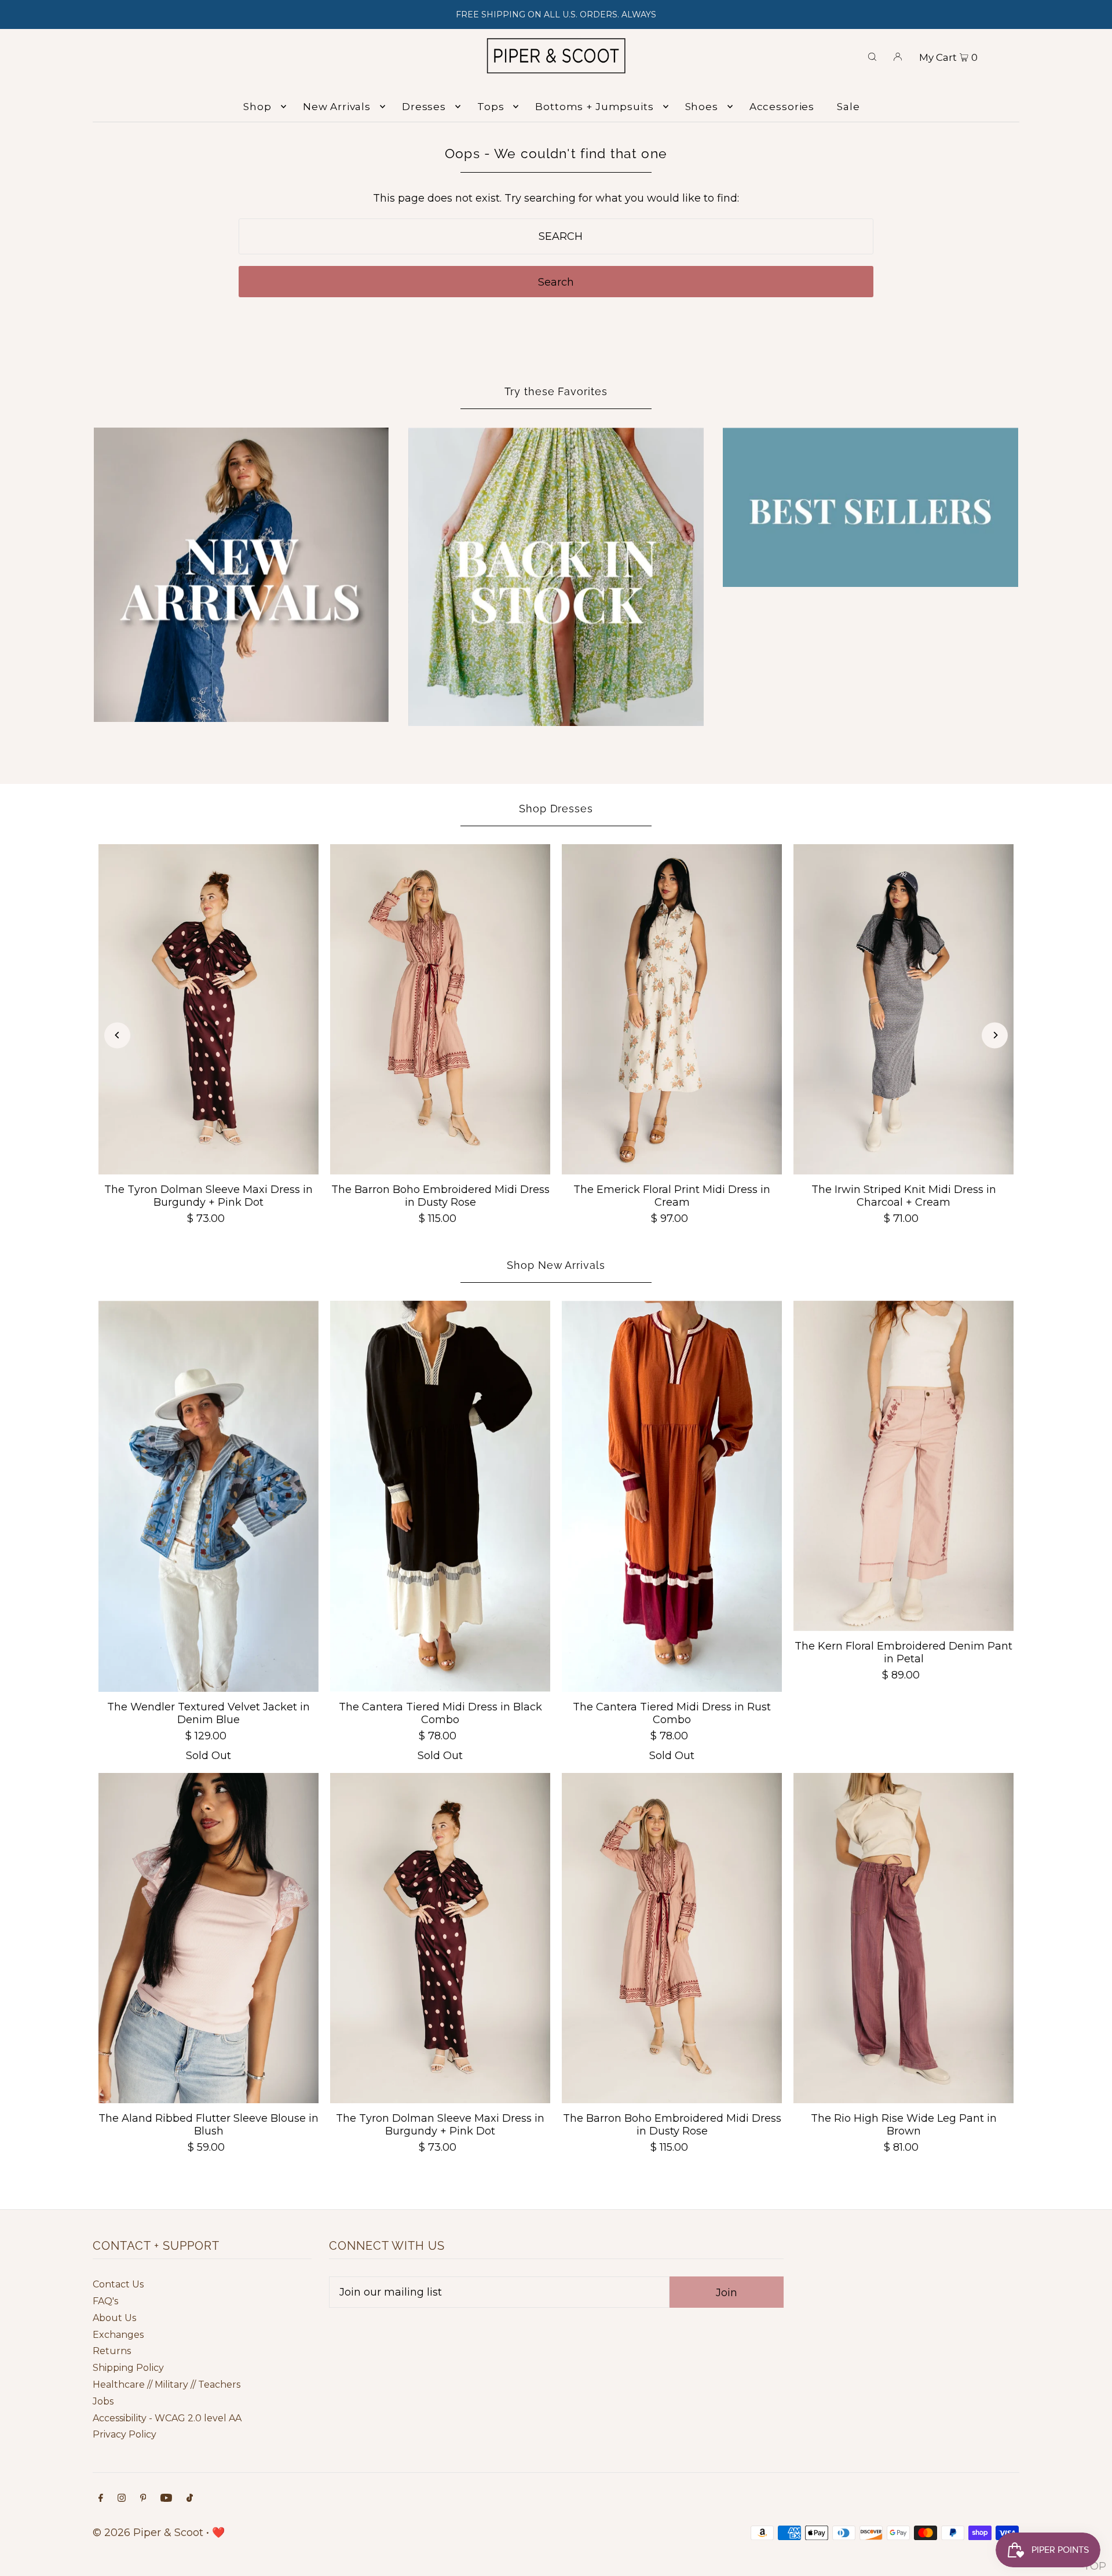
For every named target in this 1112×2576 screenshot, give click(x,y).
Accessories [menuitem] (782, 107)
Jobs (103, 2401)
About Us (114, 2318)
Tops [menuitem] (491, 107)
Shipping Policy (128, 2368)
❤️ (218, 2533)
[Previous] (117, 1035)
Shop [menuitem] (257, 107)
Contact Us (118, 2284)
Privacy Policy (125, 2434)
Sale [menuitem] (848, 107)
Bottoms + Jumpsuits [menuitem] (594, 107)
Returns (112, 2351)
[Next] (995, 1035)
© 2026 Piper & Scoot (148, 2533)
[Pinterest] (143, 2499)
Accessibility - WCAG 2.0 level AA (167, 2418)
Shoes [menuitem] (702, 107)
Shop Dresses (556, 809)
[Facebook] (101, 2499)
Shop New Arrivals (556, 1265)
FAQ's (105, 2301)
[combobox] (556, 236)
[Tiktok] (190, 2499)
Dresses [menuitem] (424, 107)
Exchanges (118, 2335)
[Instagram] (122, 2499)
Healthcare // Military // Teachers (167, 2385)
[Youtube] (166, 2499)
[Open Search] (872, 56)
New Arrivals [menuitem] (337, 107)
